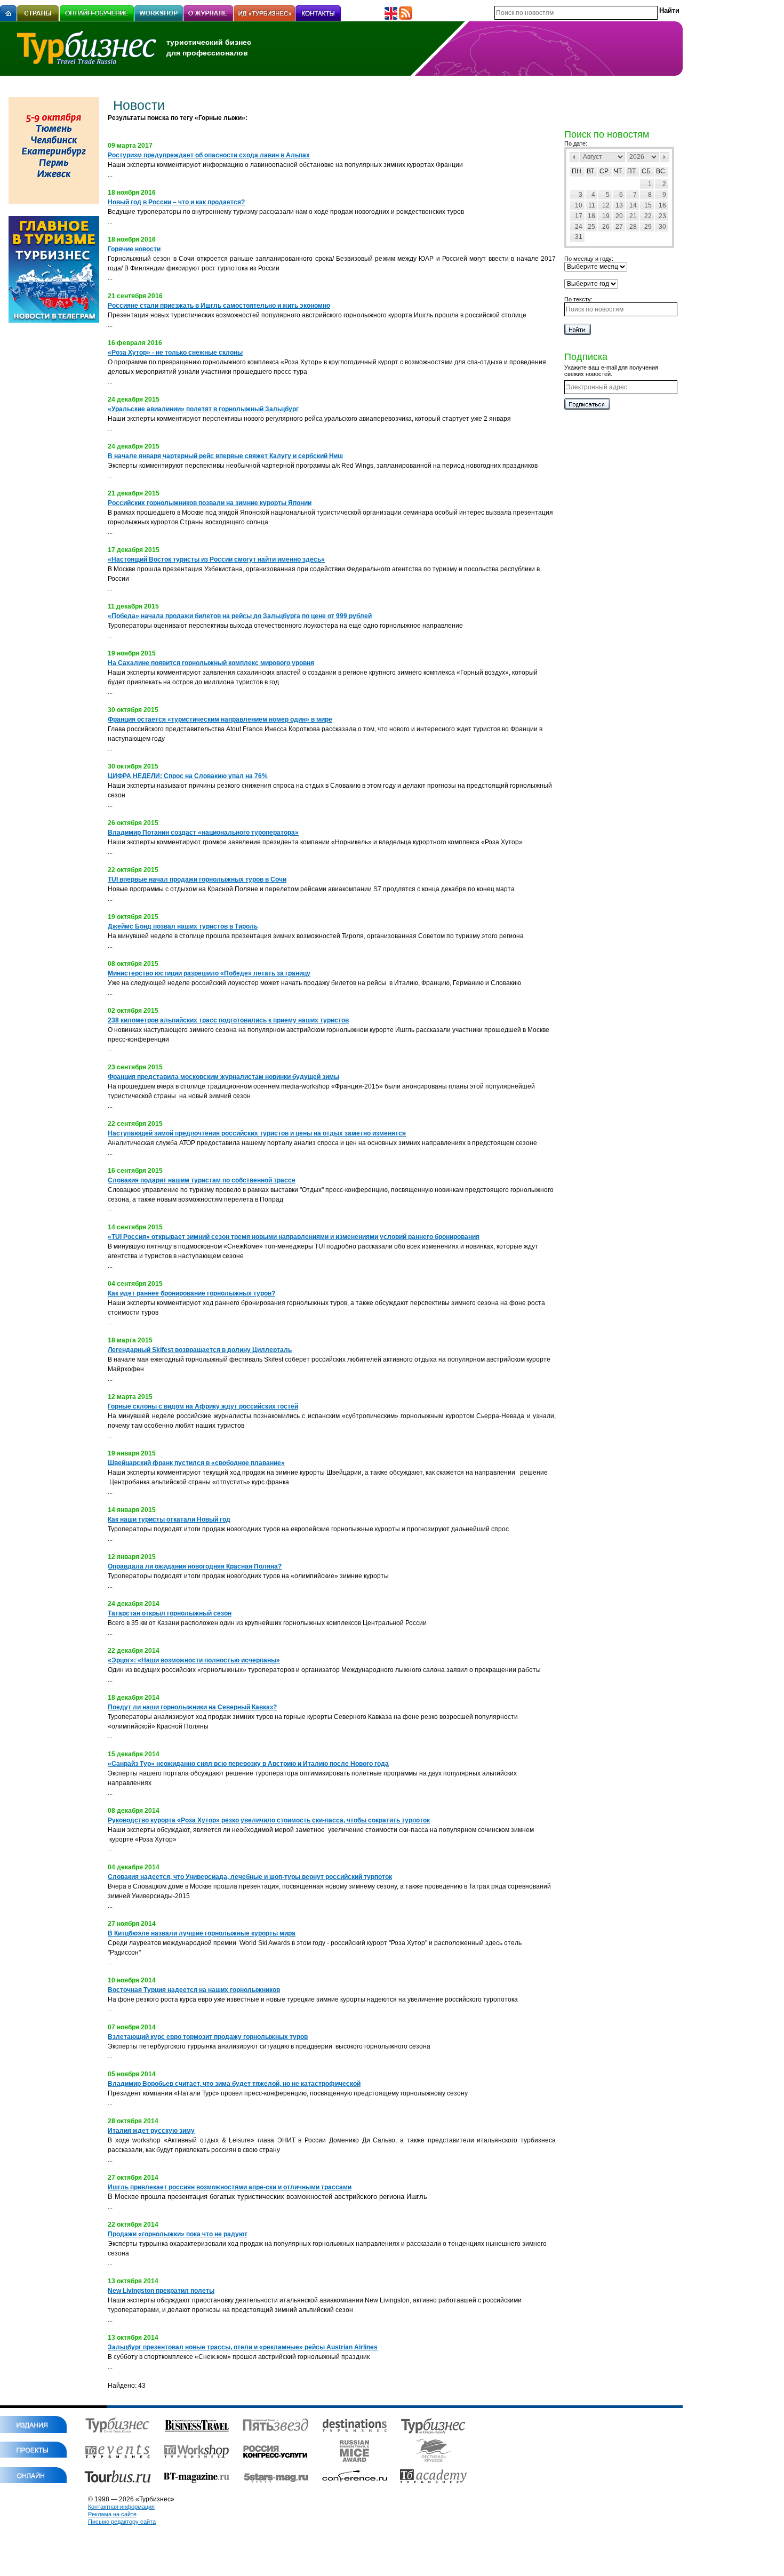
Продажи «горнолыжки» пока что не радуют (178, 2234)
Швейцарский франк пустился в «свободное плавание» (196, 1463)
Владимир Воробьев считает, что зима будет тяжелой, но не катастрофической (234, 2084)
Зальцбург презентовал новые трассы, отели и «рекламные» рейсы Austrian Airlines (243, 2347)
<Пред (574, 157)
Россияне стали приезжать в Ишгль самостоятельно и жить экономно (219, 306)
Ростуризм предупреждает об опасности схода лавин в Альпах (209, 155)
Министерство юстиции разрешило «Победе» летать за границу (209, 973)
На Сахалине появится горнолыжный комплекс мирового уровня (211, 663)
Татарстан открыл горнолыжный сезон (170, 1613)
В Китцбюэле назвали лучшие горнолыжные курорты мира (202, 1933)
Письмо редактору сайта (122, 2522)
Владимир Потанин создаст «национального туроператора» (203, 833)
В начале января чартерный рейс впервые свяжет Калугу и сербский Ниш (225, 456)
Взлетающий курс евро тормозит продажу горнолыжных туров (208, 2037)
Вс (661, 171)
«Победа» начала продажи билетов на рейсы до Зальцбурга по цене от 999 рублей (240, 616)
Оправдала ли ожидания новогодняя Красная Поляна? (195, 1566)
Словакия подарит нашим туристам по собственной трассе (202, 1180)
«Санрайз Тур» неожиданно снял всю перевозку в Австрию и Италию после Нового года (248, 1764)
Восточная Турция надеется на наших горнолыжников (194, 1990)
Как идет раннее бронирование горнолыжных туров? (191, 1293)
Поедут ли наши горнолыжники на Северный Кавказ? (192, 1707)
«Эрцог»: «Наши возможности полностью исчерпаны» (194, 1660)
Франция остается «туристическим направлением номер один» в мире (220, 719)
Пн (577, 171)
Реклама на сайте (112, 2514)
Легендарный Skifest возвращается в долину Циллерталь (200, 1350)
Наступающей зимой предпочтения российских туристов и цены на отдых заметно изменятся (257, 1133)
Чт (618, 171)
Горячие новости (134, 249)
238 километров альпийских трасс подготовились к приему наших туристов (228, 1020)
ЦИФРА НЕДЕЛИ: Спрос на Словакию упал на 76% (188, 776)
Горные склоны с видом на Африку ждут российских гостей (203, 1406)
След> (665, 157)
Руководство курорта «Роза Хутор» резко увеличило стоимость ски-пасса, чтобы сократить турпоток (269, 1820)
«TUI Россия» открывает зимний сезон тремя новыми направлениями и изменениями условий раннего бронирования (294, 1237)
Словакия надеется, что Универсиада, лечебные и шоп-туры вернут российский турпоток (250, 1877)
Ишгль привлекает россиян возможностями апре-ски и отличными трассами (230, 2187)
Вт (590, 171)
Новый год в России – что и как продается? (176, 202)
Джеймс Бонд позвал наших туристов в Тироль (183, 926)
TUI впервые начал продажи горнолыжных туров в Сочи (197, 879)
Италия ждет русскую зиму (151, 2131)
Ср (604, 171)
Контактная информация (121, 2507)
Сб (646, 171)
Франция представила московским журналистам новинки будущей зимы (223, 1077)
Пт (631, 171)
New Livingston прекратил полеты (161, 2291)
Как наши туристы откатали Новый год (169, 1519)
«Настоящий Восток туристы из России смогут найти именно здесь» (216, 559)
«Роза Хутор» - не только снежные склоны (175, 353)
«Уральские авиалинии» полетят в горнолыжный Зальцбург (203, 409)
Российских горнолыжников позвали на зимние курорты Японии (210, 503)
